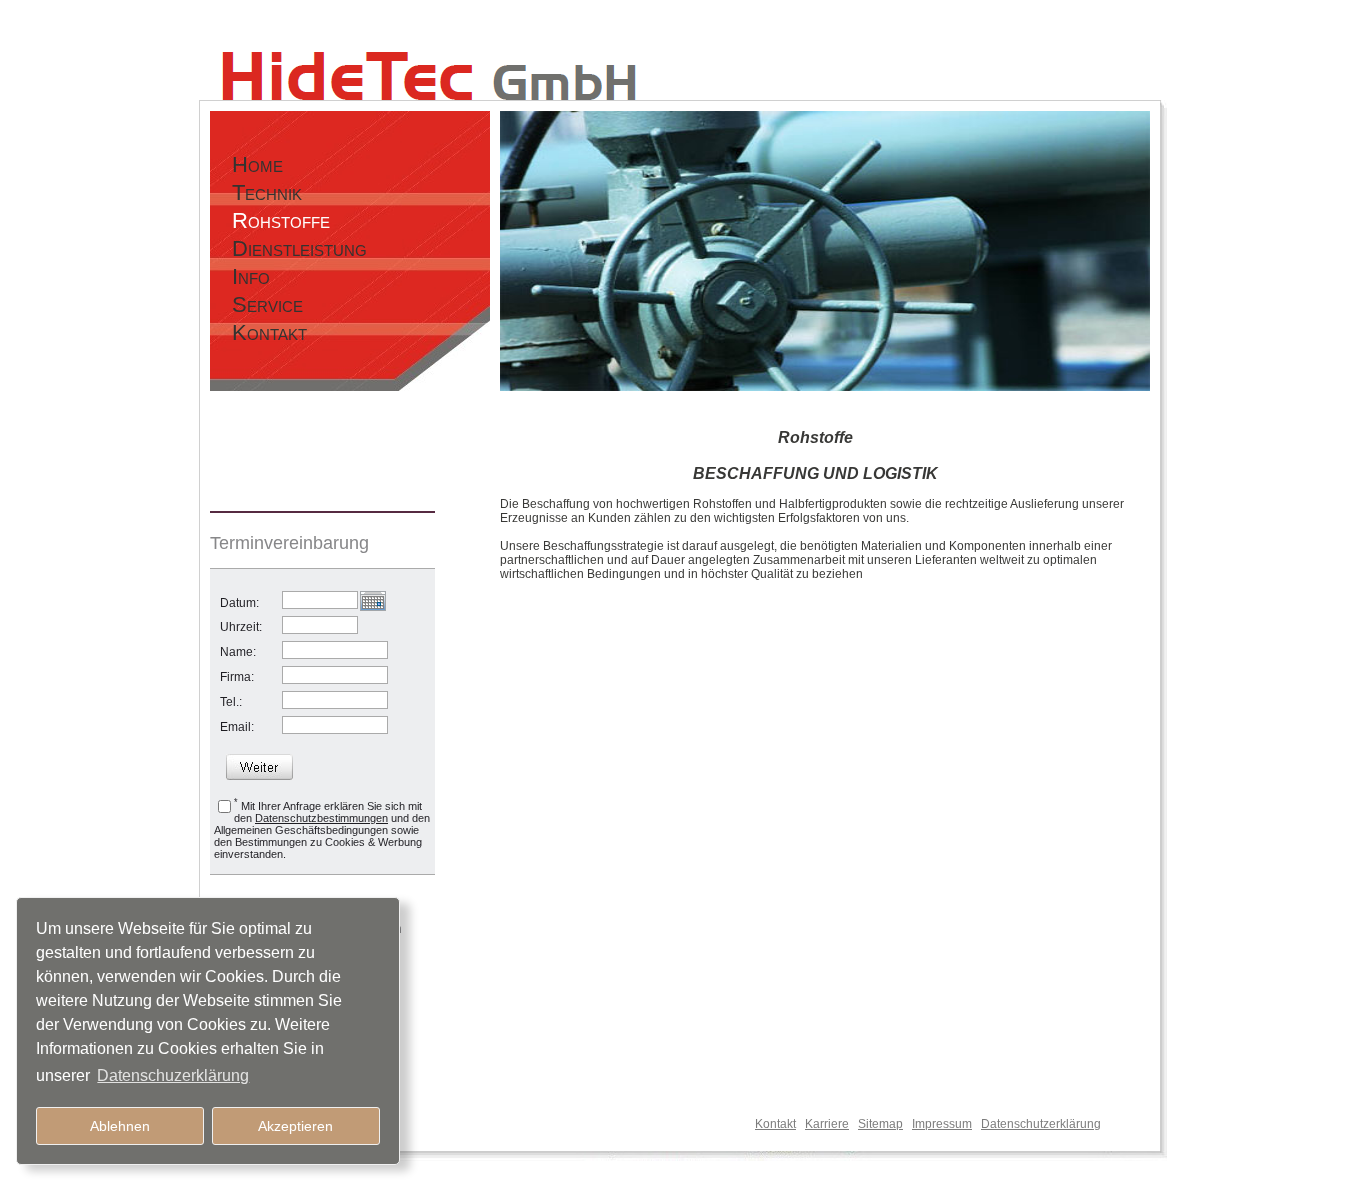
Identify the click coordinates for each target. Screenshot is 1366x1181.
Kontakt (775, 1124)
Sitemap (880, 1124)
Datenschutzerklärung (1041, 1124)
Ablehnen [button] (120, 1126)
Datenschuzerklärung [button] (173, 1075)
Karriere (827, 1124)
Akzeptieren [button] (295, 1126)
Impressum (942, 1124)
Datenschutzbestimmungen (321, 818)
